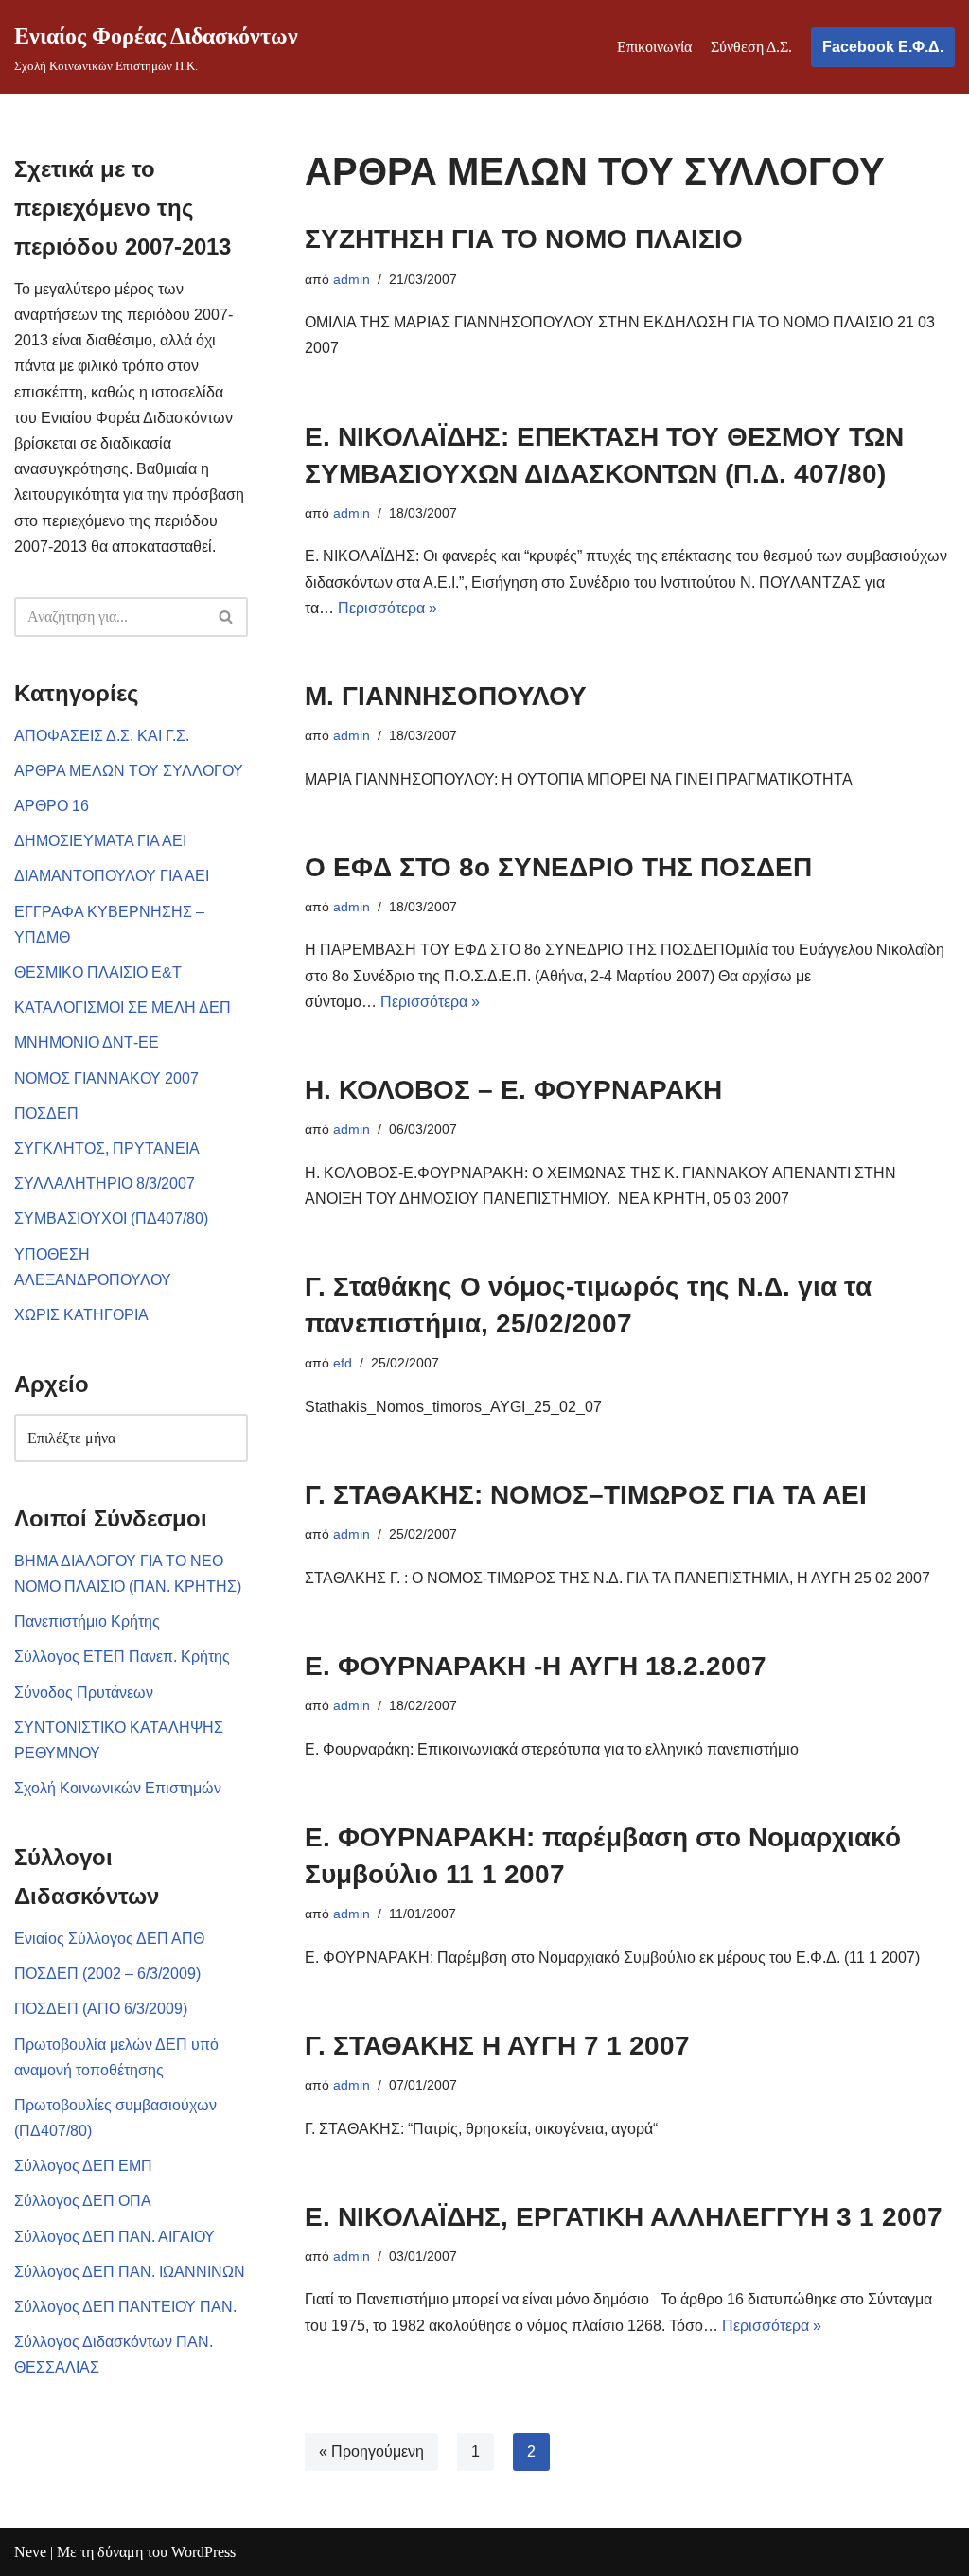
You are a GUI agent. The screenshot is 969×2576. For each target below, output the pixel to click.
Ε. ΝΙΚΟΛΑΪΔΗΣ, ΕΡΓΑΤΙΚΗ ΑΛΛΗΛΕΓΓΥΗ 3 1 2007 (624, 2217)
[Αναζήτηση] (227, 617)
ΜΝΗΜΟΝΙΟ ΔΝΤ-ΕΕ (87, 1042)
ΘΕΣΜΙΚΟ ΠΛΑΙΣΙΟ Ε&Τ (98, 972)
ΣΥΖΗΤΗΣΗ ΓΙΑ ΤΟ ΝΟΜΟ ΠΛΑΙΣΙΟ (524, 239)
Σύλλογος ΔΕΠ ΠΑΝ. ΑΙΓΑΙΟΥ (115, 2237)
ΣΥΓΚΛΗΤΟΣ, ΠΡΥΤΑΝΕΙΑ (107, 1148)
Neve (30, 2552)
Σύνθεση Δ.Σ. (751, 47)
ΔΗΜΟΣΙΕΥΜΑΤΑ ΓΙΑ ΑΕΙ (100, 841)
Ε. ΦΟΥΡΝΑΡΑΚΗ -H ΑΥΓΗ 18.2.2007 (536, 1666)
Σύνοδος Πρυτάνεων (84, 1693)
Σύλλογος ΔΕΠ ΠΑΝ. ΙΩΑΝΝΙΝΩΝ (130, 2272)
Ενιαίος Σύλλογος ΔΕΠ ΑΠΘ (109, 1939)
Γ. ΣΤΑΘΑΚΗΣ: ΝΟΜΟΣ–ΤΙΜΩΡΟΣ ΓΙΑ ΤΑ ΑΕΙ (586, 1495)
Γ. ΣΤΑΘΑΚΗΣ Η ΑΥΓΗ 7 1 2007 (497, 2046)
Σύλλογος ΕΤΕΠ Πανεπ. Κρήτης (122, 1657)
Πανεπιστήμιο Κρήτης (87, 1622)
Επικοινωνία (654, 47)
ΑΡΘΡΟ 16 (52, 806)
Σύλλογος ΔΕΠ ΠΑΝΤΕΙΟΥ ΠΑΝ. (125, 2307)
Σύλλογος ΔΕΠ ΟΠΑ (83, 2201)
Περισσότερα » (388, 608)
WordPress (203, 2552)
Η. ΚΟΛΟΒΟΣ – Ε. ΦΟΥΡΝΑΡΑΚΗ (513, 1090)
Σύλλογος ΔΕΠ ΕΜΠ (83, 2166)
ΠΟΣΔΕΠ (46, 1113)
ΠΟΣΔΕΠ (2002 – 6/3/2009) (107, 1974)
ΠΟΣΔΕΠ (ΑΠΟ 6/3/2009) (101, 2009)
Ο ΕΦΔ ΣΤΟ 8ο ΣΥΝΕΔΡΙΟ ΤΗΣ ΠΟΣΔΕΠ (558, 867)
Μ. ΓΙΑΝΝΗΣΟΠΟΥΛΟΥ (446, 696)
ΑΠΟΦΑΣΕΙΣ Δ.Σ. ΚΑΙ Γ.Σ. (102, 736)
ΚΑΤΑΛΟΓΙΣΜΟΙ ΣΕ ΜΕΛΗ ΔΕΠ (123, 1007)
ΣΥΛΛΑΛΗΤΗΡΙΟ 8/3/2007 (105, 1183)
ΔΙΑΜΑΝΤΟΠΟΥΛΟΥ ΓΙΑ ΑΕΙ (112, 876)
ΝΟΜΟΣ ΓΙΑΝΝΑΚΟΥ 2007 (106, 1078)
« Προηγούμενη (371, 2452)
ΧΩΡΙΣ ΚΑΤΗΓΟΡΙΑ (81, 1315)
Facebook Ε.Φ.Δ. (883, 47)
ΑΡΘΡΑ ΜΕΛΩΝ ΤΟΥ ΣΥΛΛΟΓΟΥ (129, 771)
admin (352, 279)
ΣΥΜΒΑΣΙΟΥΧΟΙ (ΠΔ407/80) (111, 1218)
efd (343, 1363)
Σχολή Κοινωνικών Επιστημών (118, 1788)
